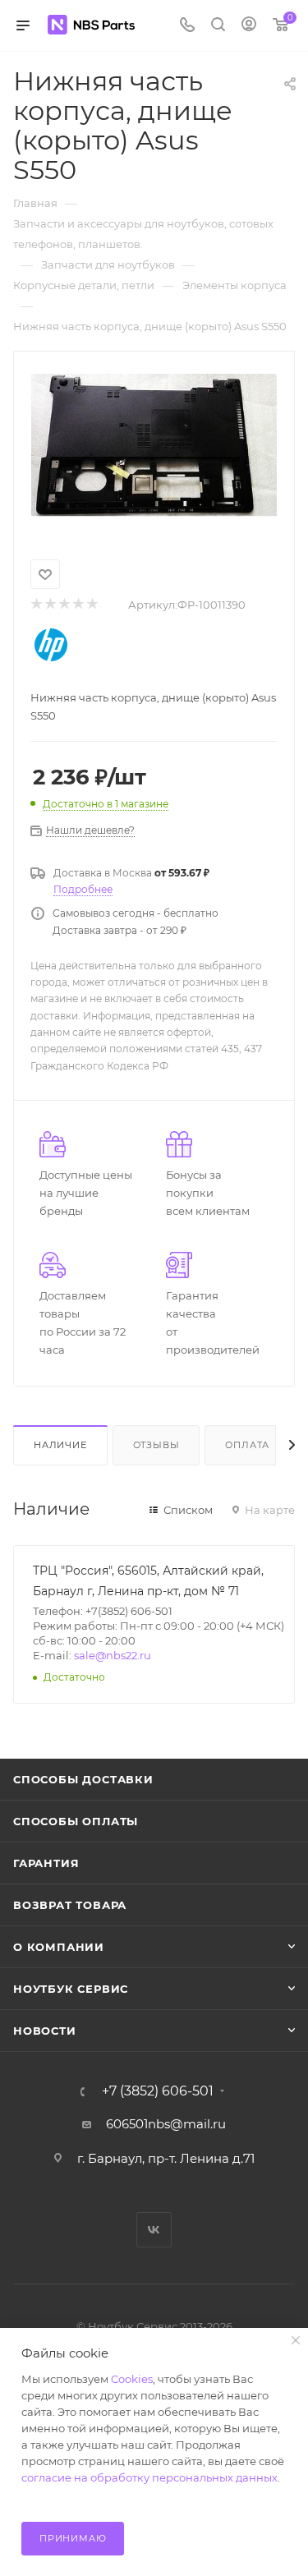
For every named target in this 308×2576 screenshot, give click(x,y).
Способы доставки (83, 1779)
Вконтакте (154, 2230)
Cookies (132, 2379)
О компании (59, 1947)
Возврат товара (70, 1905)
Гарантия (46, 1863)
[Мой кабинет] (249, 26)
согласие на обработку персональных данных (149, 2477)
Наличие (60, 1445)
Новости (45, 2031)
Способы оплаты (76, 1821)
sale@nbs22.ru (113, 1655)
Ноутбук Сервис (71, 1989)
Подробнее (83, 889)
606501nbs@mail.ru (166, 2124)
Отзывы (156, 1445)
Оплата (247, 1445)
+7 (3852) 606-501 (158, 2091)
